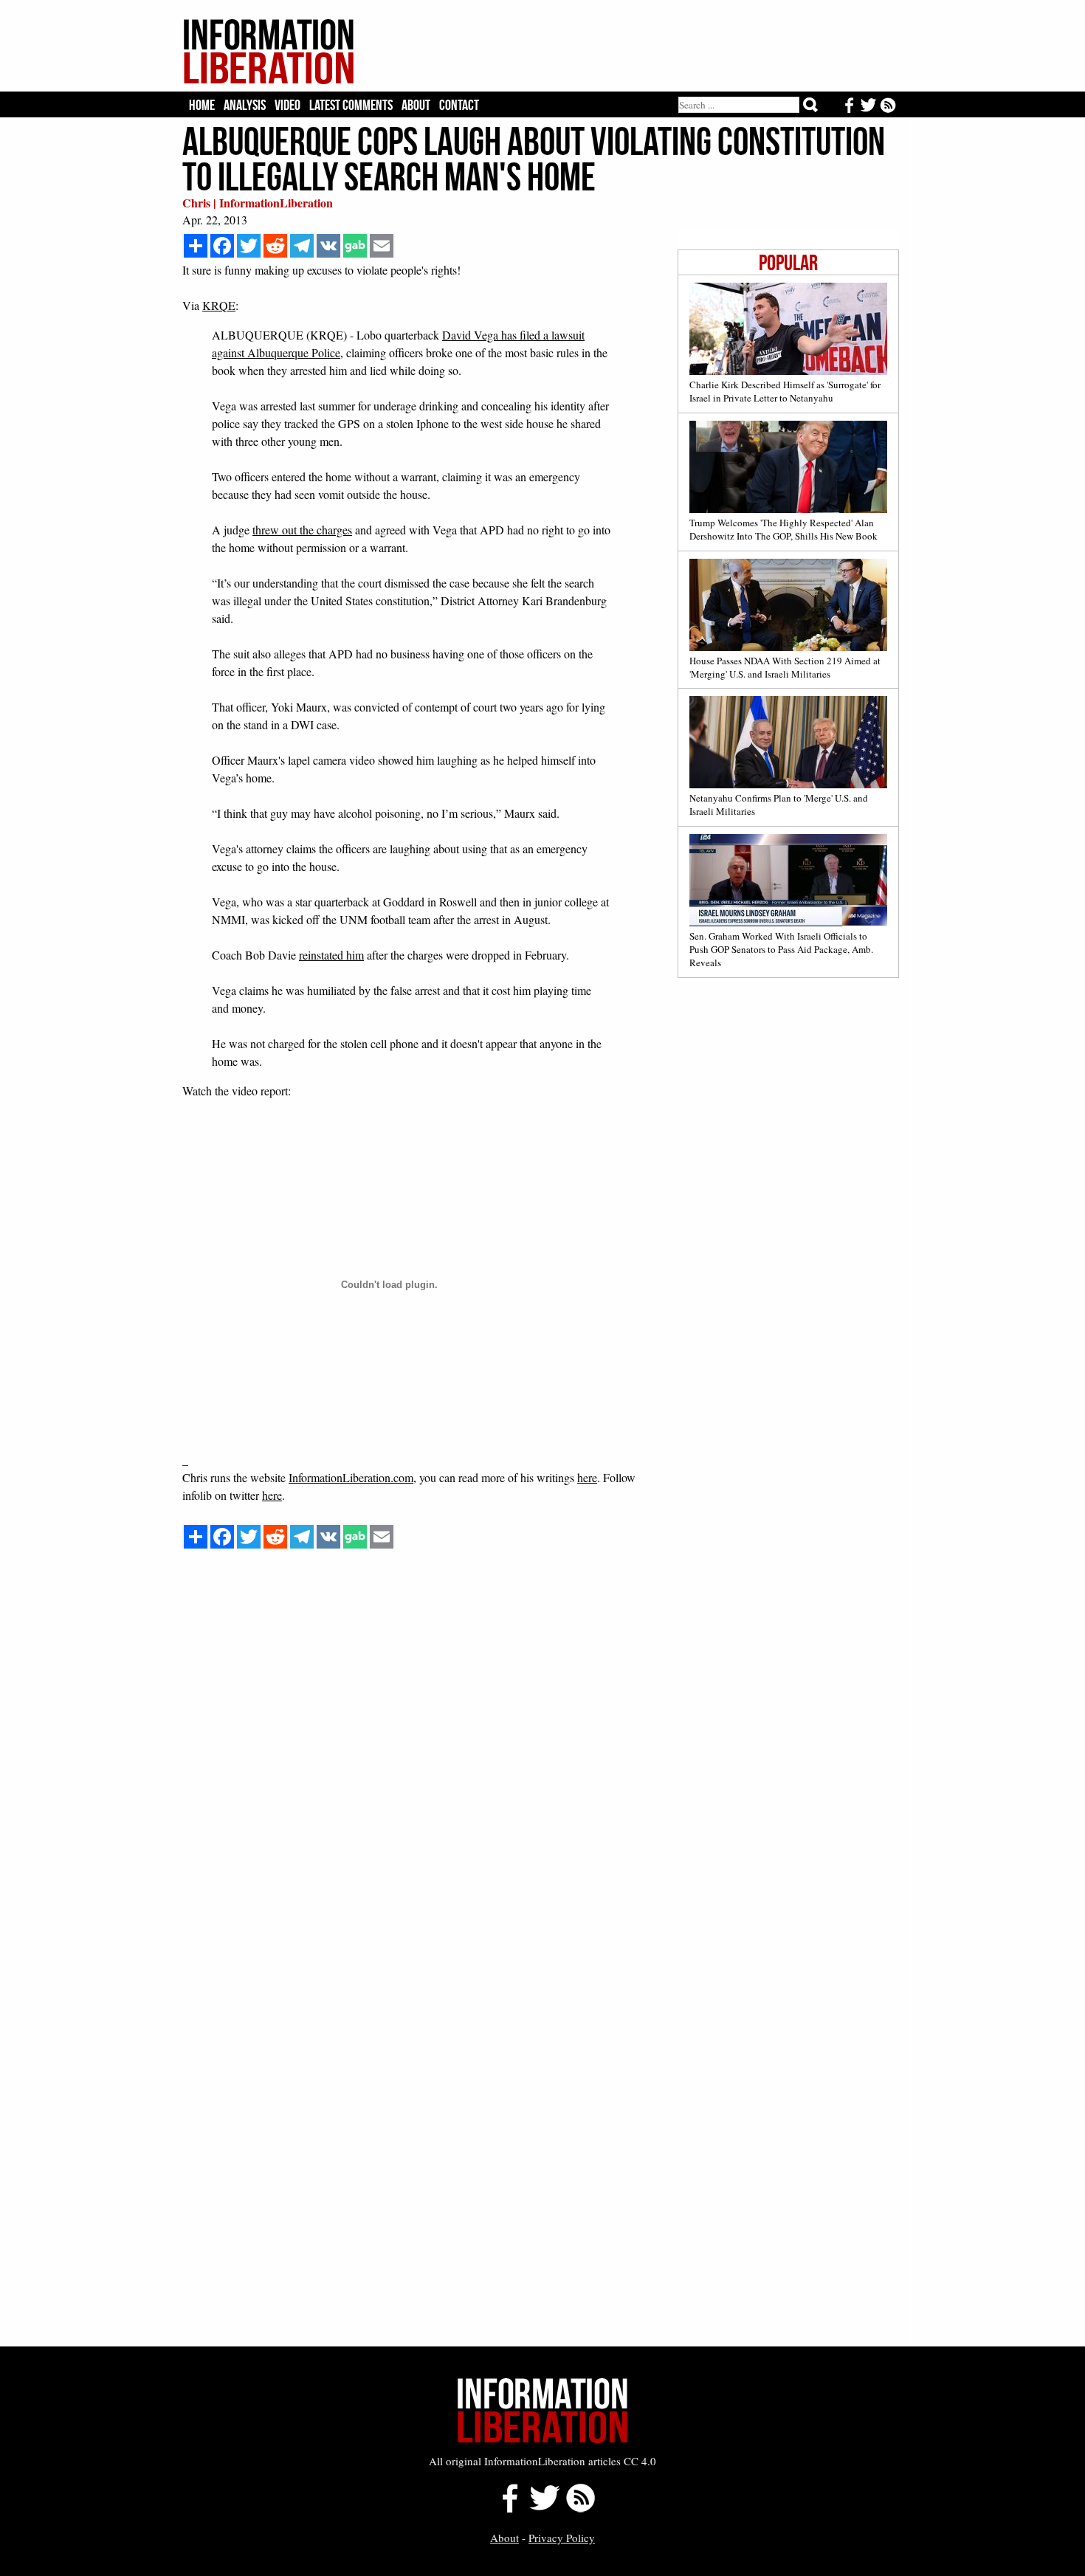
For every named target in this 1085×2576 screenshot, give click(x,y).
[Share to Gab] (355, 246)
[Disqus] (541, 1777)
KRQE (219, 305)
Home (202, 105)
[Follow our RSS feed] (581, 2508)
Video (287, 105)
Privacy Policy (562, 2538)
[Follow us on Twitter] (544, 2508)
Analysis (245, 105)
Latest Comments (351, 105)
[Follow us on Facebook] (506, 2508)
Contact (459, 105)
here (587, 1477)
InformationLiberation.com (351, 1477)
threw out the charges (302, 530)
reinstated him (331, 955)
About (416, 105)
